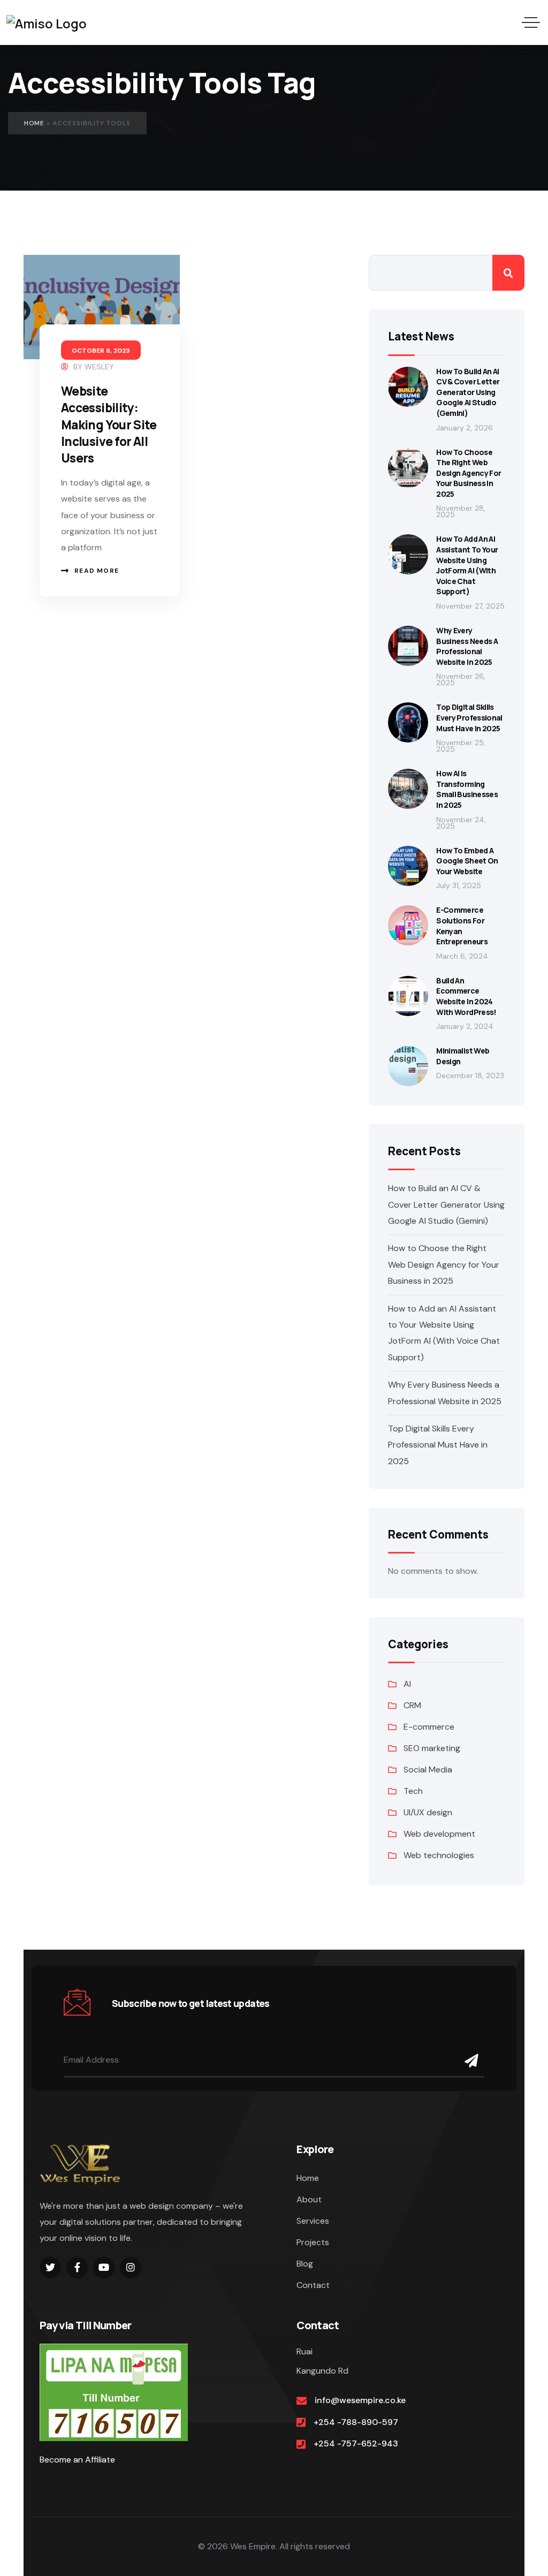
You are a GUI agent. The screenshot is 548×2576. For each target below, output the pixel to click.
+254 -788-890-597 (356, 2422)
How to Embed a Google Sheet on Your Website (467, 861)
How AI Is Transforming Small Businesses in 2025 (467, 789)
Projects (313, 2242)
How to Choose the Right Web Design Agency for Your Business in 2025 (469, 473)
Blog (305, 2264)
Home (34, 123)
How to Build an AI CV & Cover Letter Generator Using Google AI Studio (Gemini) (468, 392)
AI (407, 1684)
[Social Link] (50, 2268)
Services (313, 2221)
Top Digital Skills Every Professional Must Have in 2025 (469, 717)
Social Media (428, 1770)
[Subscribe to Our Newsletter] (472, 2061)
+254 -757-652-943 (356, 2444)
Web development (439, 1834)
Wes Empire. (254, 2546)
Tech (413, 1791)
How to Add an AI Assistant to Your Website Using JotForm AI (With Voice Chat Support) (467, 565)
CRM (412, 1705)
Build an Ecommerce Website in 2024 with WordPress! (466, 996)
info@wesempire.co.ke (360, 2400)
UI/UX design (428, 1812)
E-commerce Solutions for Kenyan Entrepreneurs (462, 926)
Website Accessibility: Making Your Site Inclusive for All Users (109, 425)
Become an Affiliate (77, 2460)
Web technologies (439, 1855)
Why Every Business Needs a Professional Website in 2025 (467, 646)
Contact (313, 2285)
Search (508, 273)
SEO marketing (432, 1748)
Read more (97, 571)
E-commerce (429, 1727)
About (309, 2199)
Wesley (99, 367)
